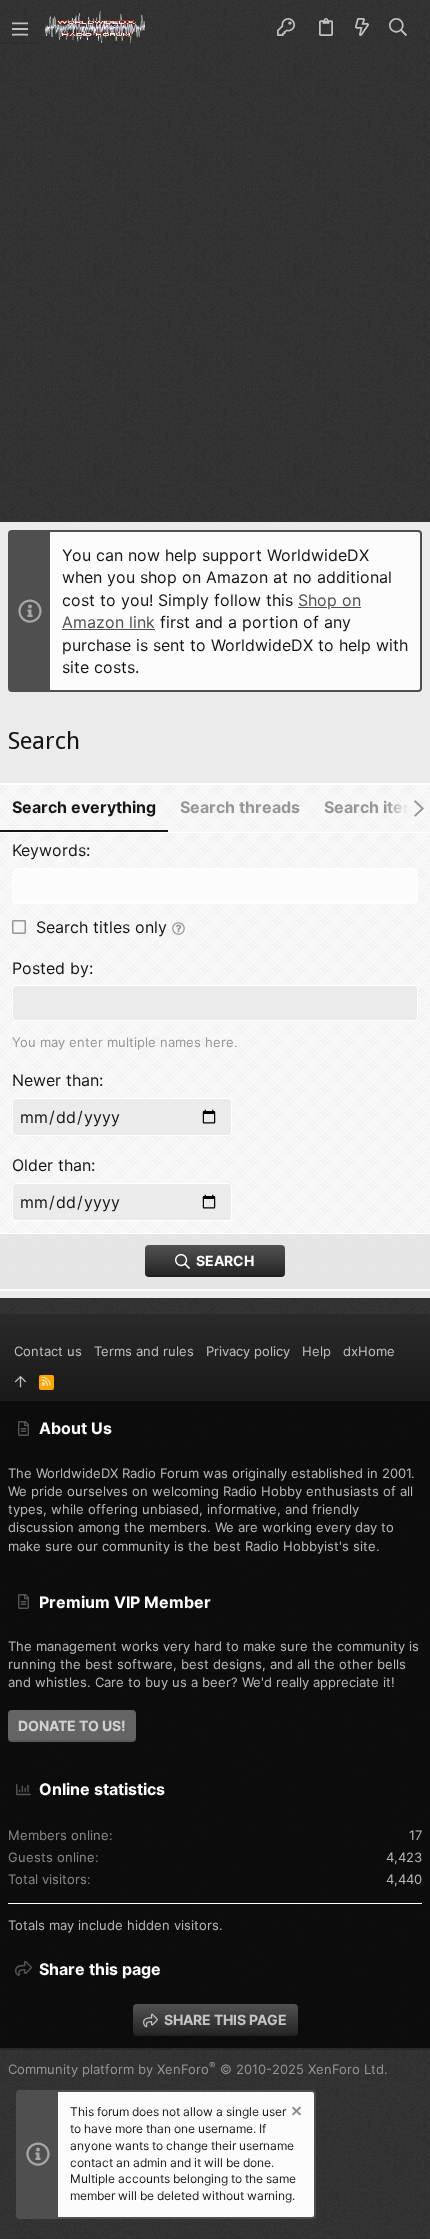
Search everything (84, 807)
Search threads (240, 807)
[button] (20, 28)
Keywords (49, 850)
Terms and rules (144, 1351)
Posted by (50, 968)
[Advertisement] (215, 281)
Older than (51, 1165)
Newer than (55, 1080)
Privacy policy (248, 1351)
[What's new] (362, 28)
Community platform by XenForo (198, 2069)
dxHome (369, 1351)
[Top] (20, 1382)
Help (316, 1351)
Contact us (48, 1351)
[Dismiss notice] (295, 2113)
